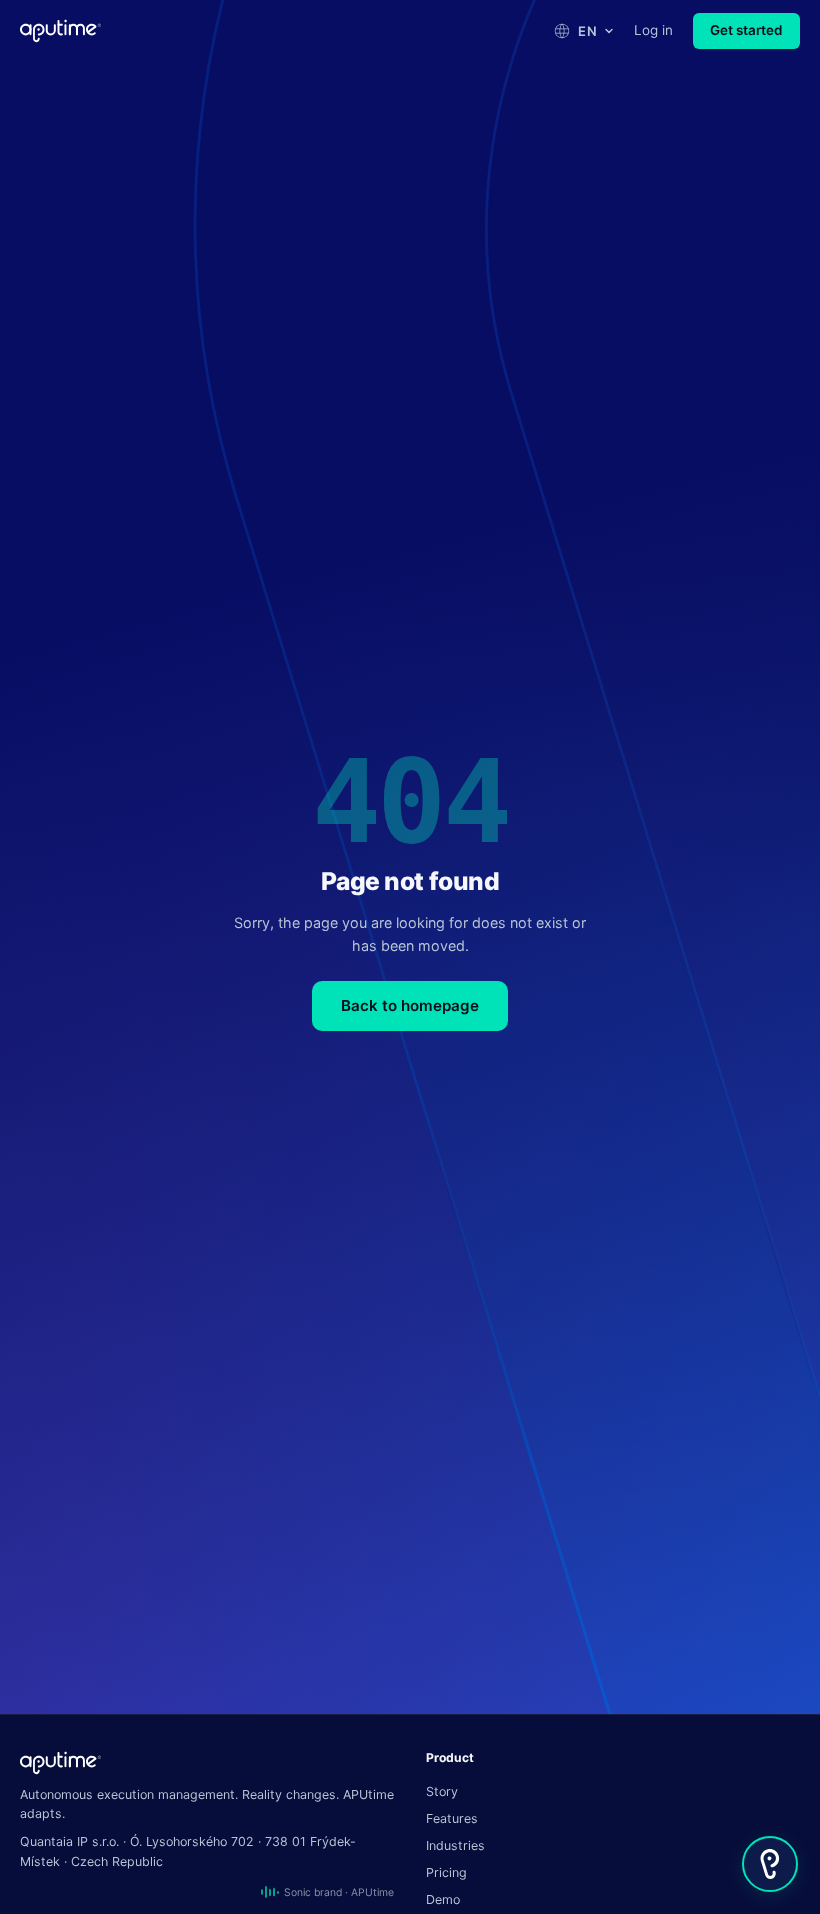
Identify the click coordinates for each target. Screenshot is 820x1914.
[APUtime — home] (60, 31)
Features (452, 1818)
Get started (746, 30)
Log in (653, 30)
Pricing (446, 1872)
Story (442, 1791)
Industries (455, 1845)
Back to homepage (410, 1005)
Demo (443, 1899)
